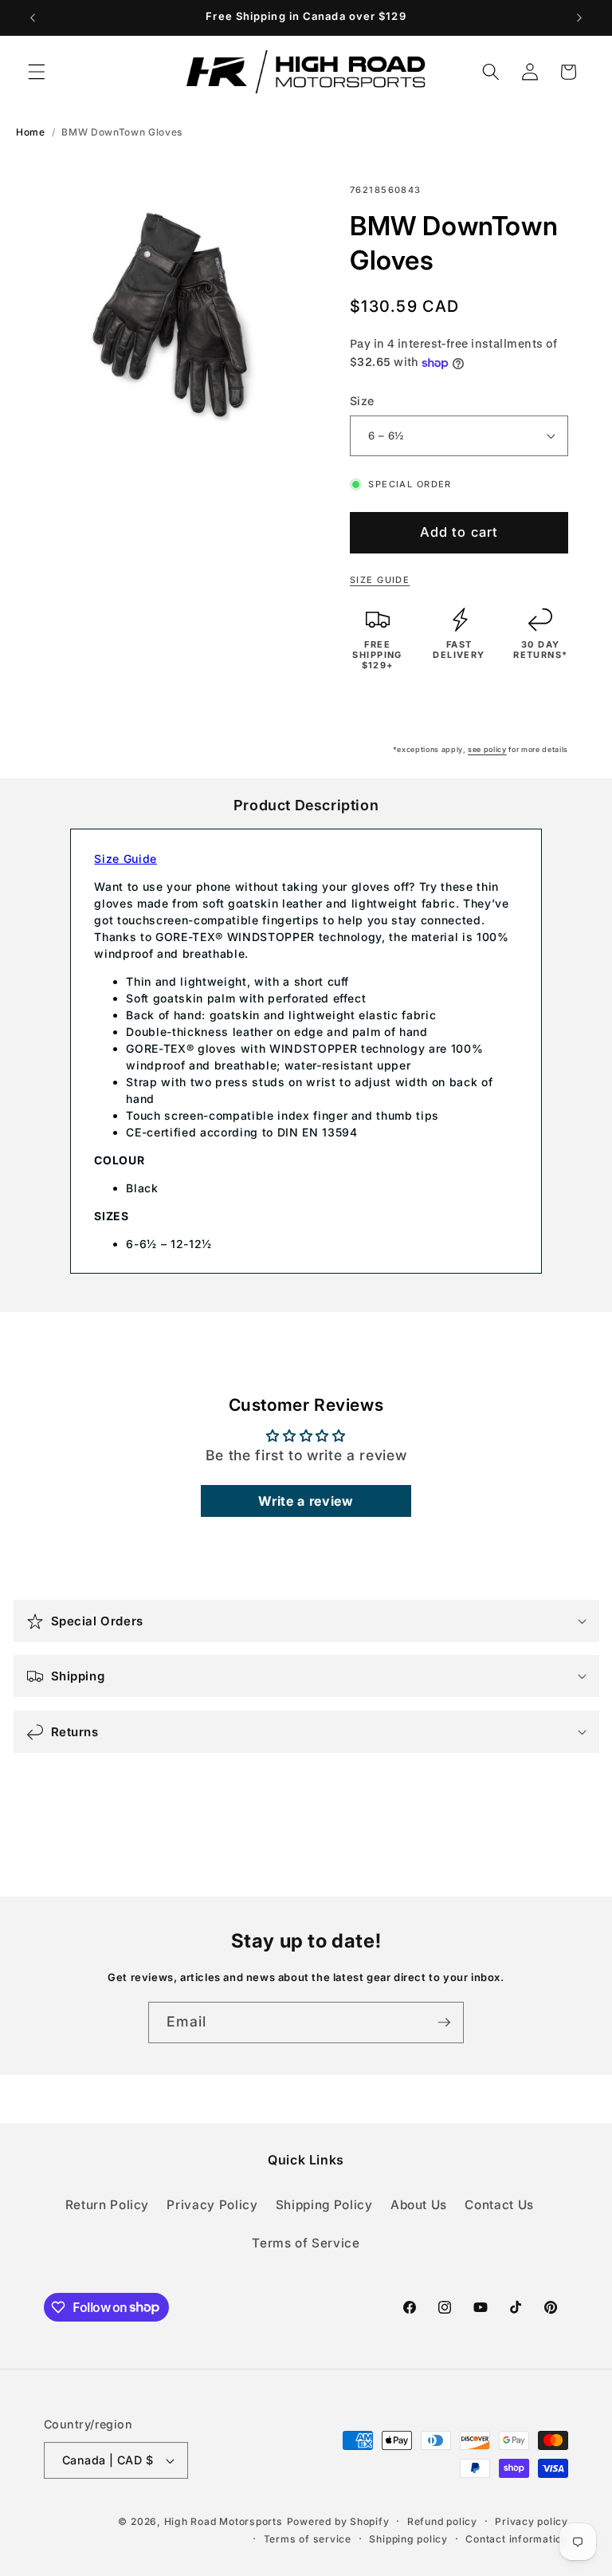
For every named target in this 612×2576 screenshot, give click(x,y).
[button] (37, 72)
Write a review (306, 1501)
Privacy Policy (212, 2205)
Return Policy (108, 2205)
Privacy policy (532, 2521)
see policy (487, 749)
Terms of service (308, 2539)
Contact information (517, 2539)
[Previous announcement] (33, 18)
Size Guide (380, 580)
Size (362, 401)
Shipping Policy (324, 2205)
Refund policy (442, 2521)
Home (31, 132)
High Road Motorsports (224, 2521)
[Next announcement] (579, 18)
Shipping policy (408, 2539)
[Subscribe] (444, 2023)
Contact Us (499, 2205)
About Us (419, 2205)
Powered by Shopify (338, 2521)
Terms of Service (306, 2243)
